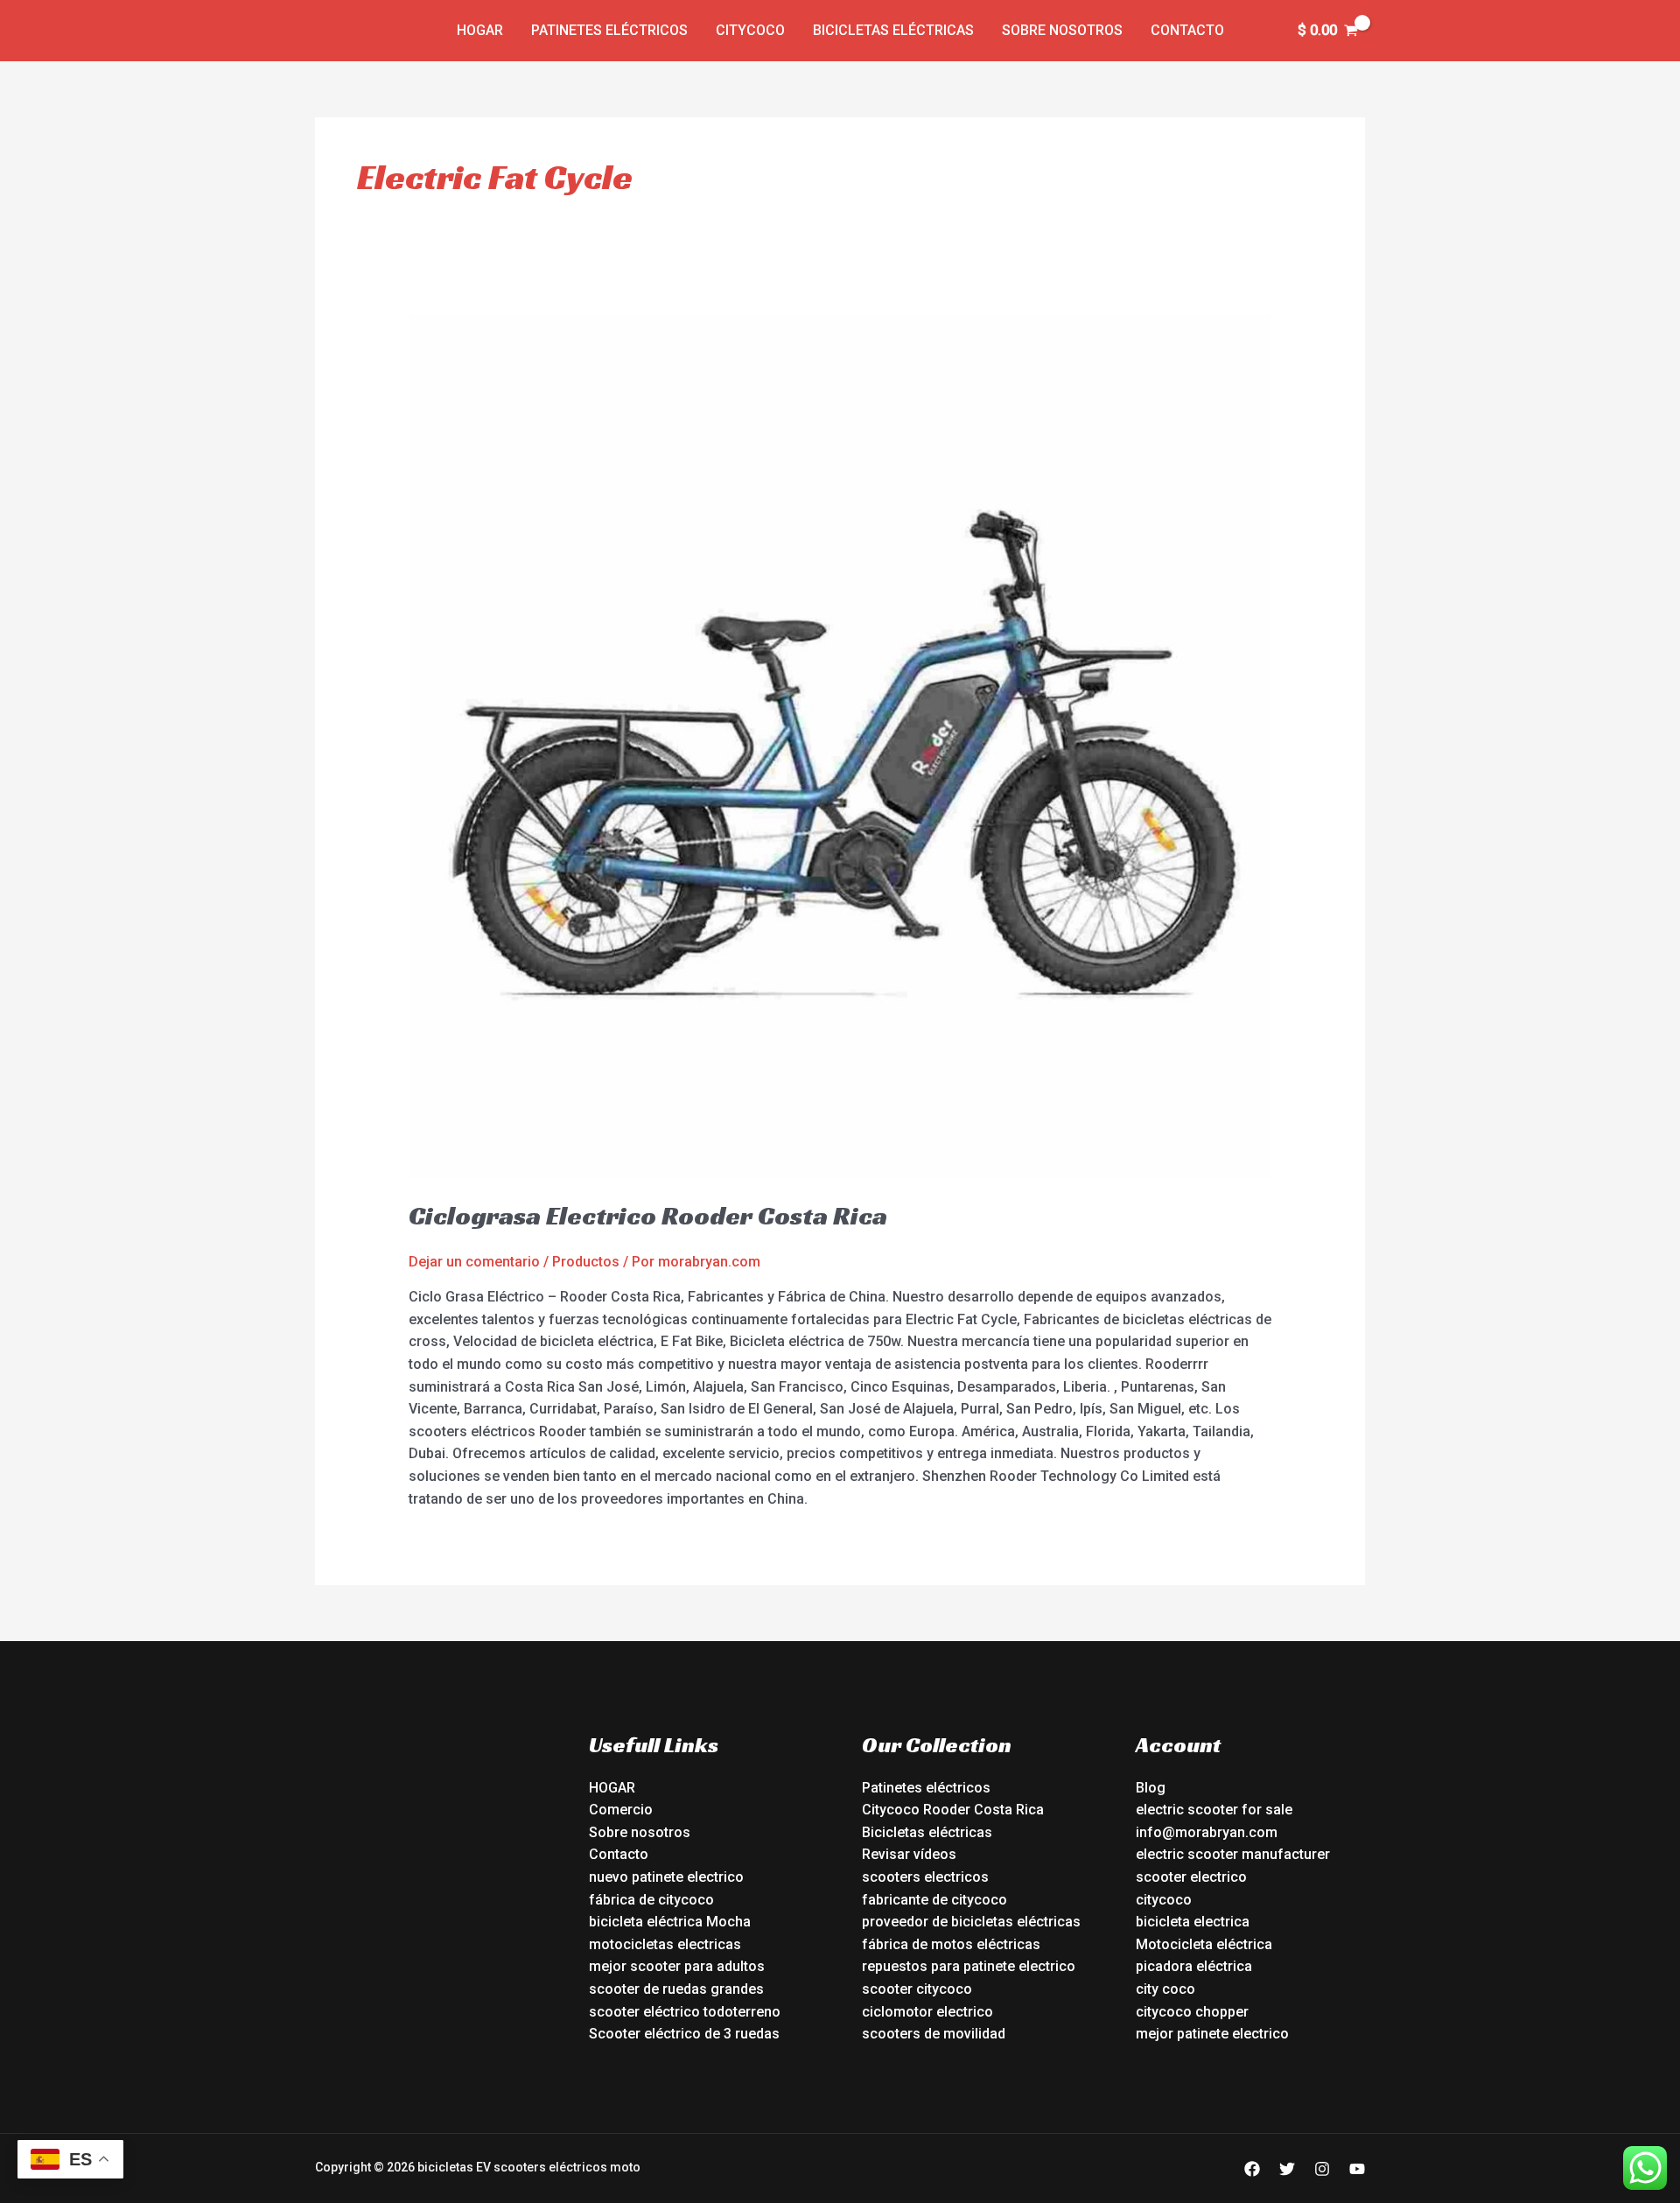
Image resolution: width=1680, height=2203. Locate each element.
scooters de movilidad (934, 2034)
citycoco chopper (1192, 2012)
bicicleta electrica (1193, 1922)
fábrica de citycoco (651, 1900)
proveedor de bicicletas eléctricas (971, 1922)
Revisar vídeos (909, 1854)
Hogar (480, 30)
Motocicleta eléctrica (1204, 1944)
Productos (586, 1262)
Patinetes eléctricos (609, 30)
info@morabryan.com (1207, 1832)
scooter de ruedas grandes (676, 1989)
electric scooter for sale (1214, 1810)
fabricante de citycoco (934, 1900)
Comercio (621, 1810)
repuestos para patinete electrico (969, 1966)
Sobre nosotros (1062, 30)
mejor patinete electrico (1212, 2034)
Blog (1151, 1788)
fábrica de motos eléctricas (951, 1944)
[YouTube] (1357, 2169)
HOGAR (612, 1788)
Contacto (1187, 30)
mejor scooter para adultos (677, 1966)
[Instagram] (1322, 2169)
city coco (1165, 1989)
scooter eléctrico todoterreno (685, 2012)
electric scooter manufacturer (1233, 1854)
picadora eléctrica (1194, 1966)
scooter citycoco (917, 1989)
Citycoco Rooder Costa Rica (953, 1810)
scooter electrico (1191, 1877)
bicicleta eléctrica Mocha (670, 1922)
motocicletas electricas (665, 1944)
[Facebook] (1252, 2169)
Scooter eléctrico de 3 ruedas (684, 2034)
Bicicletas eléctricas (893, 30)
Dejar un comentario (474, 1262)
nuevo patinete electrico (666, 1877)
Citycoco (750, 30)
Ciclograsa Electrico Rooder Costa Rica (648, 1216)
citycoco (1164, 1900)
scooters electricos (925, 1877)
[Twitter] (1287, 2169)
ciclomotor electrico (927, 2012)
